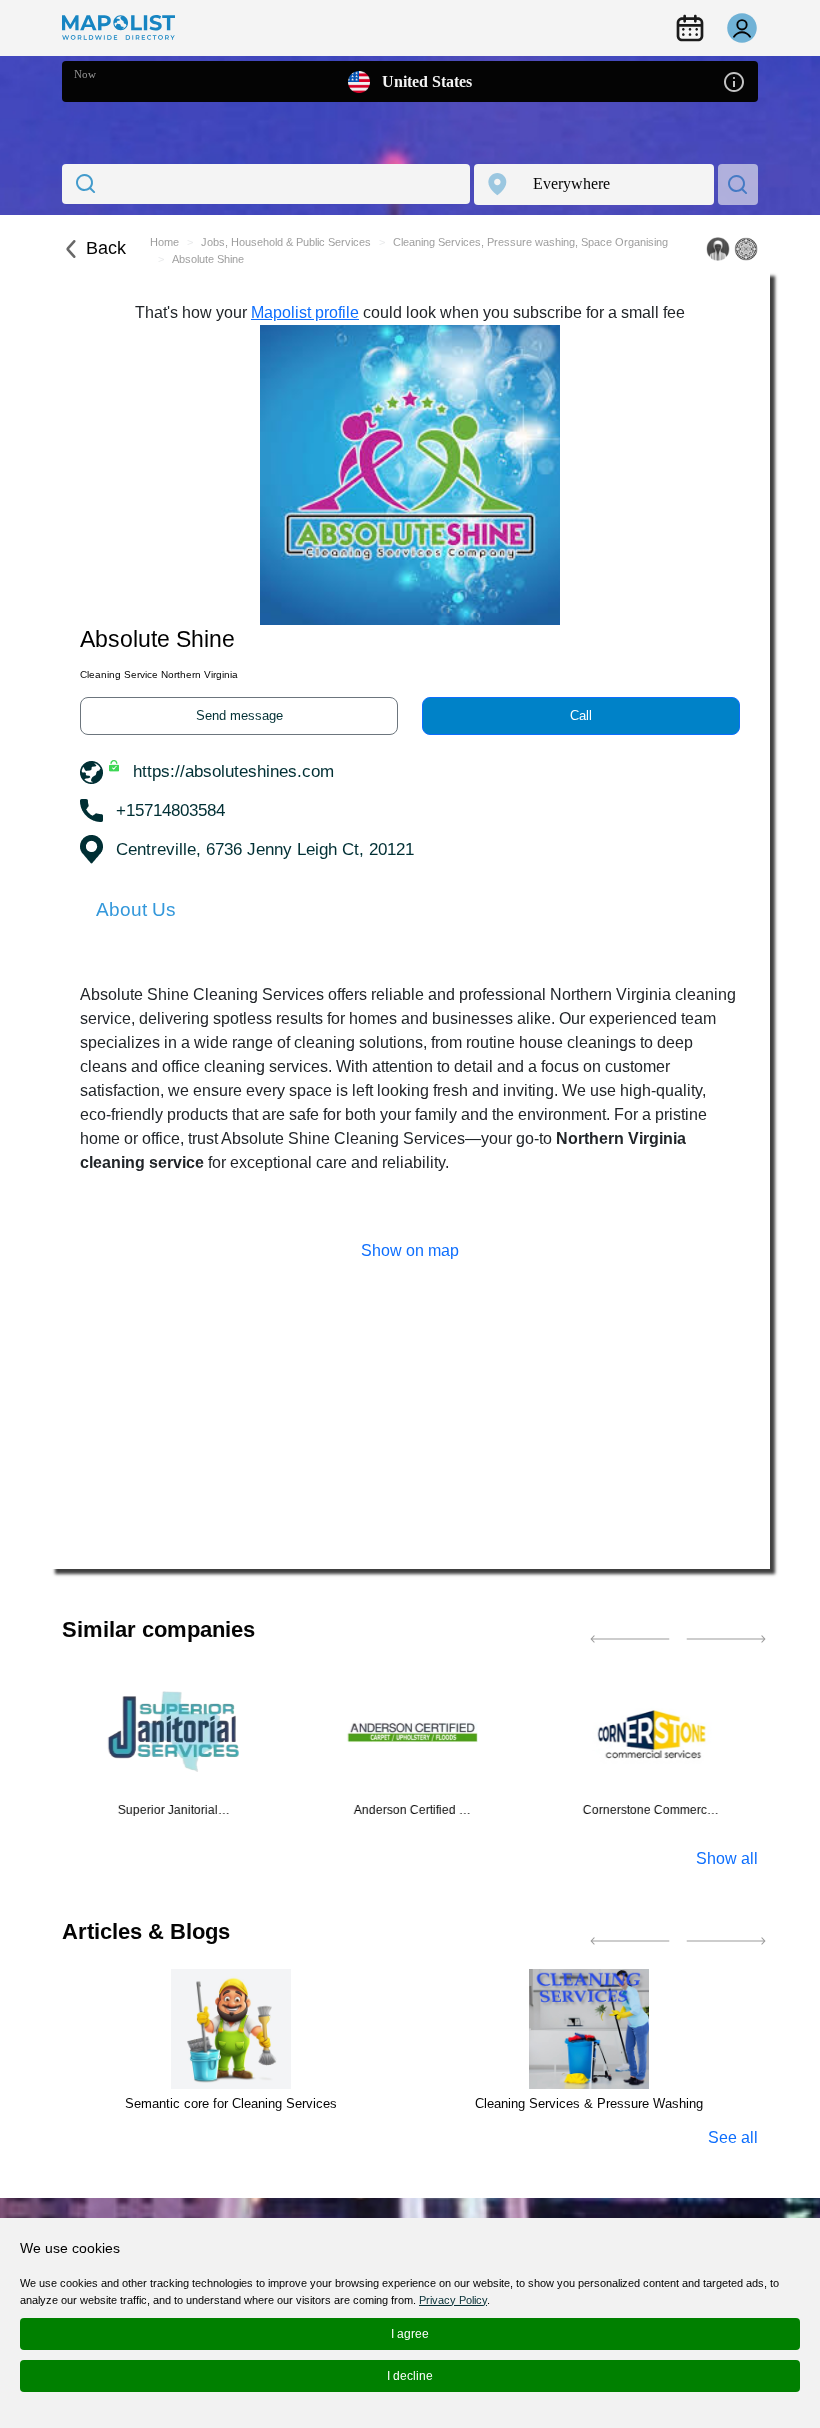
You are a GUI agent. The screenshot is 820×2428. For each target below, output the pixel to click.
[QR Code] (746, 249)
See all (733, 2137)
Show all (727, 1858)
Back (106, 248)
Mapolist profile (305, 312)
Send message (239, 715)
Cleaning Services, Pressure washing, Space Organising (530, 242)
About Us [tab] (136, 909)
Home (164, 242)
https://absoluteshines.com (233, 771)
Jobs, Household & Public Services (286, 242)
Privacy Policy (453, 2300)
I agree (410, 2334)
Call (581, 715)
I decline (410, 2376)
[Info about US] (734, 80)
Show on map (410, 1250)
